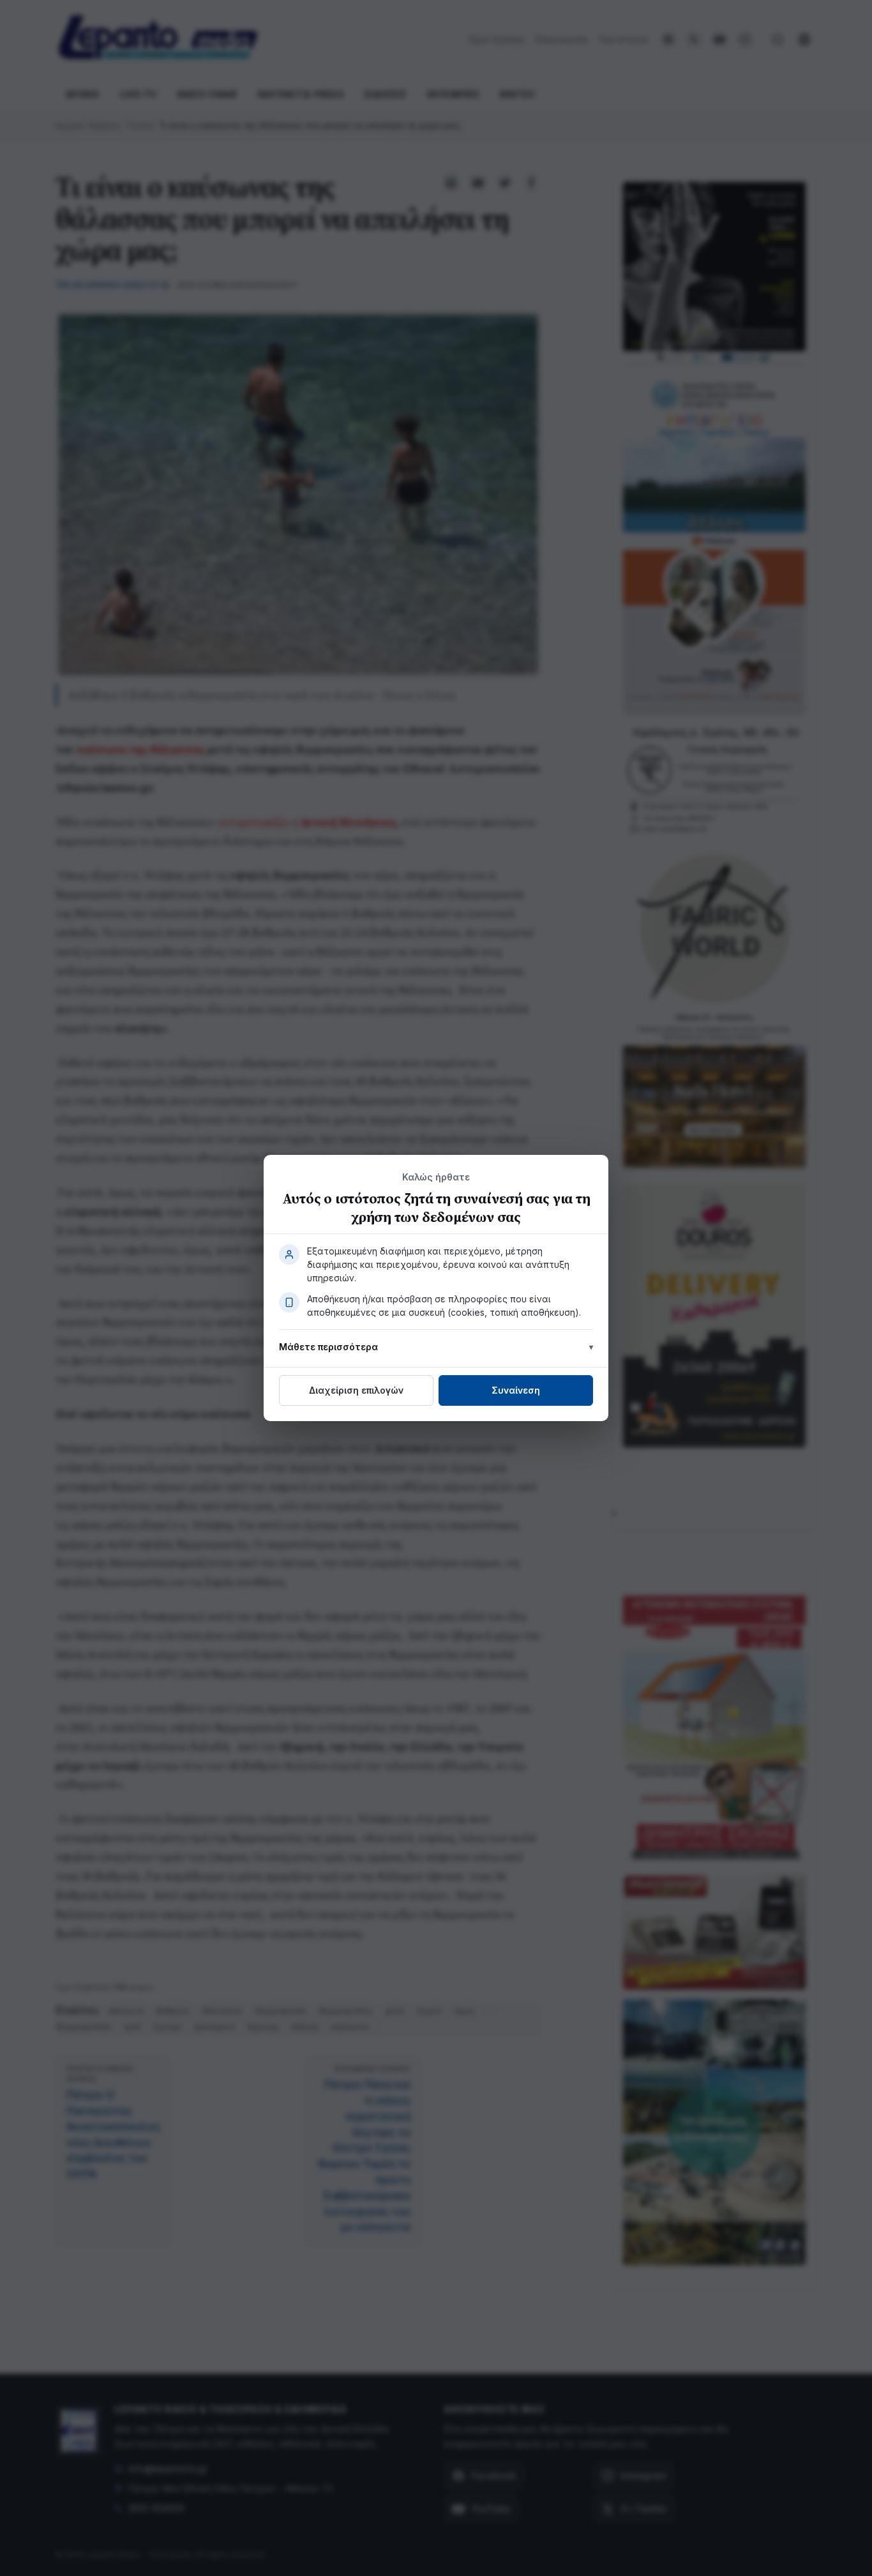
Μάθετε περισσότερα (328, 1347)
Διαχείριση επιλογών (356, 1390)
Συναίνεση (516, 1390)
